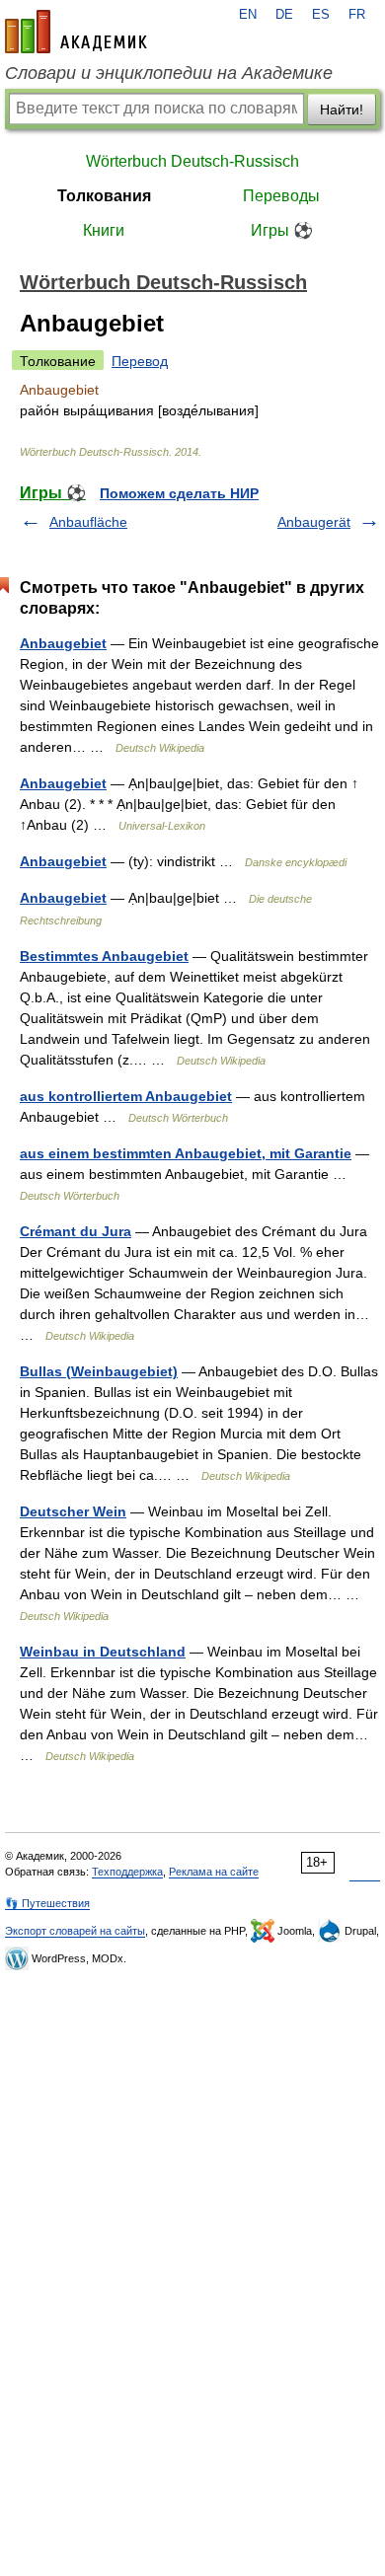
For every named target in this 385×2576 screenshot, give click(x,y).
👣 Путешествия (47, 1903)
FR (357, 15)
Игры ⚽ (282, 230)
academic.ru (76, 32)
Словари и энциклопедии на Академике (169, 73)
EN (248, 15)
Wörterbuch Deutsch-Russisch (192, 161)
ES (321, 15)
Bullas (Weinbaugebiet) (99, 1371)
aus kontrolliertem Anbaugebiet (126, 1096)
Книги (104, 230)
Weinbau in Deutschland (103, 1652)
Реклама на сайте (214, 1872)
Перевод (140, 361)
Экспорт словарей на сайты (75, 1931)
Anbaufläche (88, 522)
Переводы (281, 196)
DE (284, 15)
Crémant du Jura (76, 1231)
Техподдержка (127, 1872)
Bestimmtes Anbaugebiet (104, 956)
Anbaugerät (314, 522)
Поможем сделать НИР (179, 493)
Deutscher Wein (73, 1511)
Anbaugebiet (63, 643)
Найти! (342, 110)
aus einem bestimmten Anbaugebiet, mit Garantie (186, 1153)
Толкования (104, 196)
